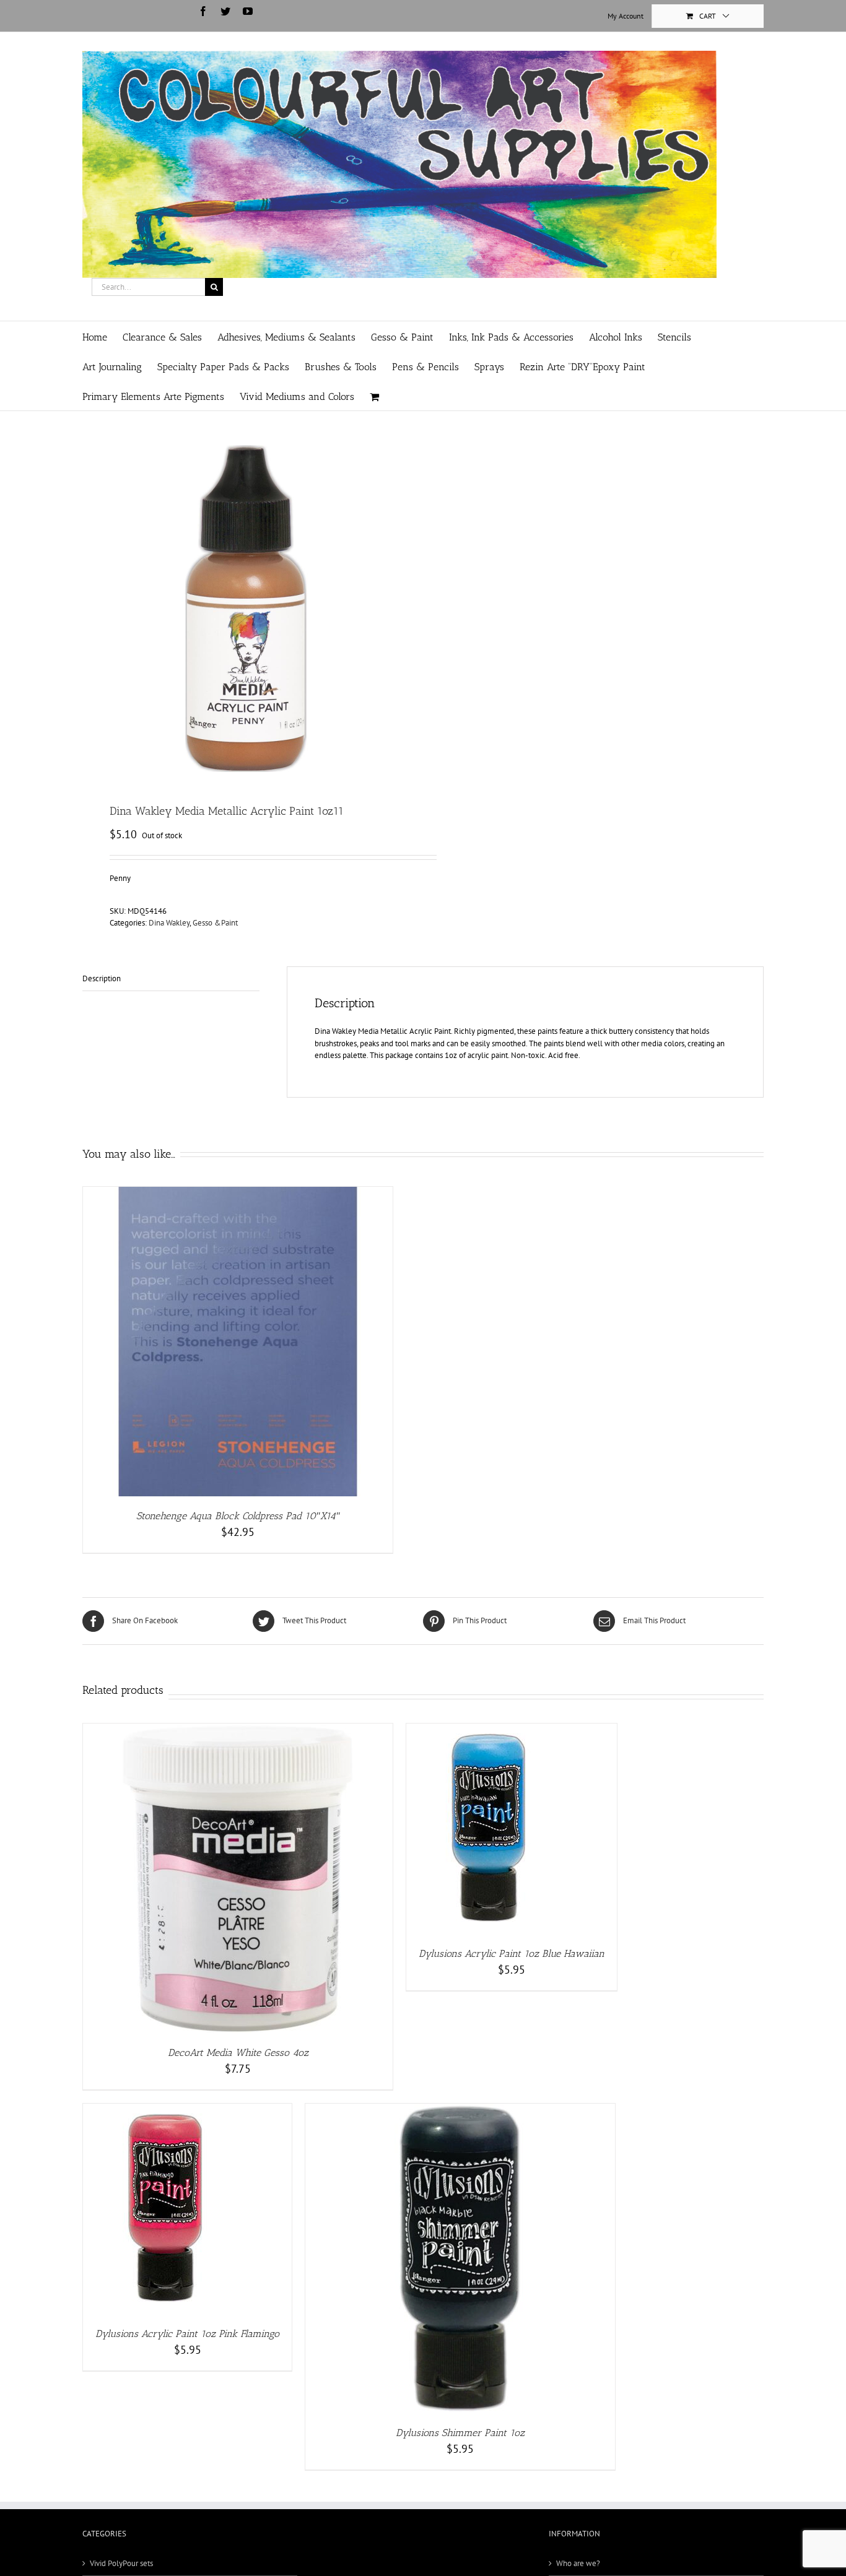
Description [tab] (102, 978)
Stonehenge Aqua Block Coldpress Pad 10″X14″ (238, 1516)
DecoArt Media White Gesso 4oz (238, 2053)
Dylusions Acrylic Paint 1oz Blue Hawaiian (512, 1954)
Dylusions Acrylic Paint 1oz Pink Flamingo (187, 2334)
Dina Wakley (169, 923)
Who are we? (578, 2563)
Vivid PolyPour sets (121, 2563)
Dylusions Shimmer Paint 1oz (460, 2433)
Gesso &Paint (215, 923)
